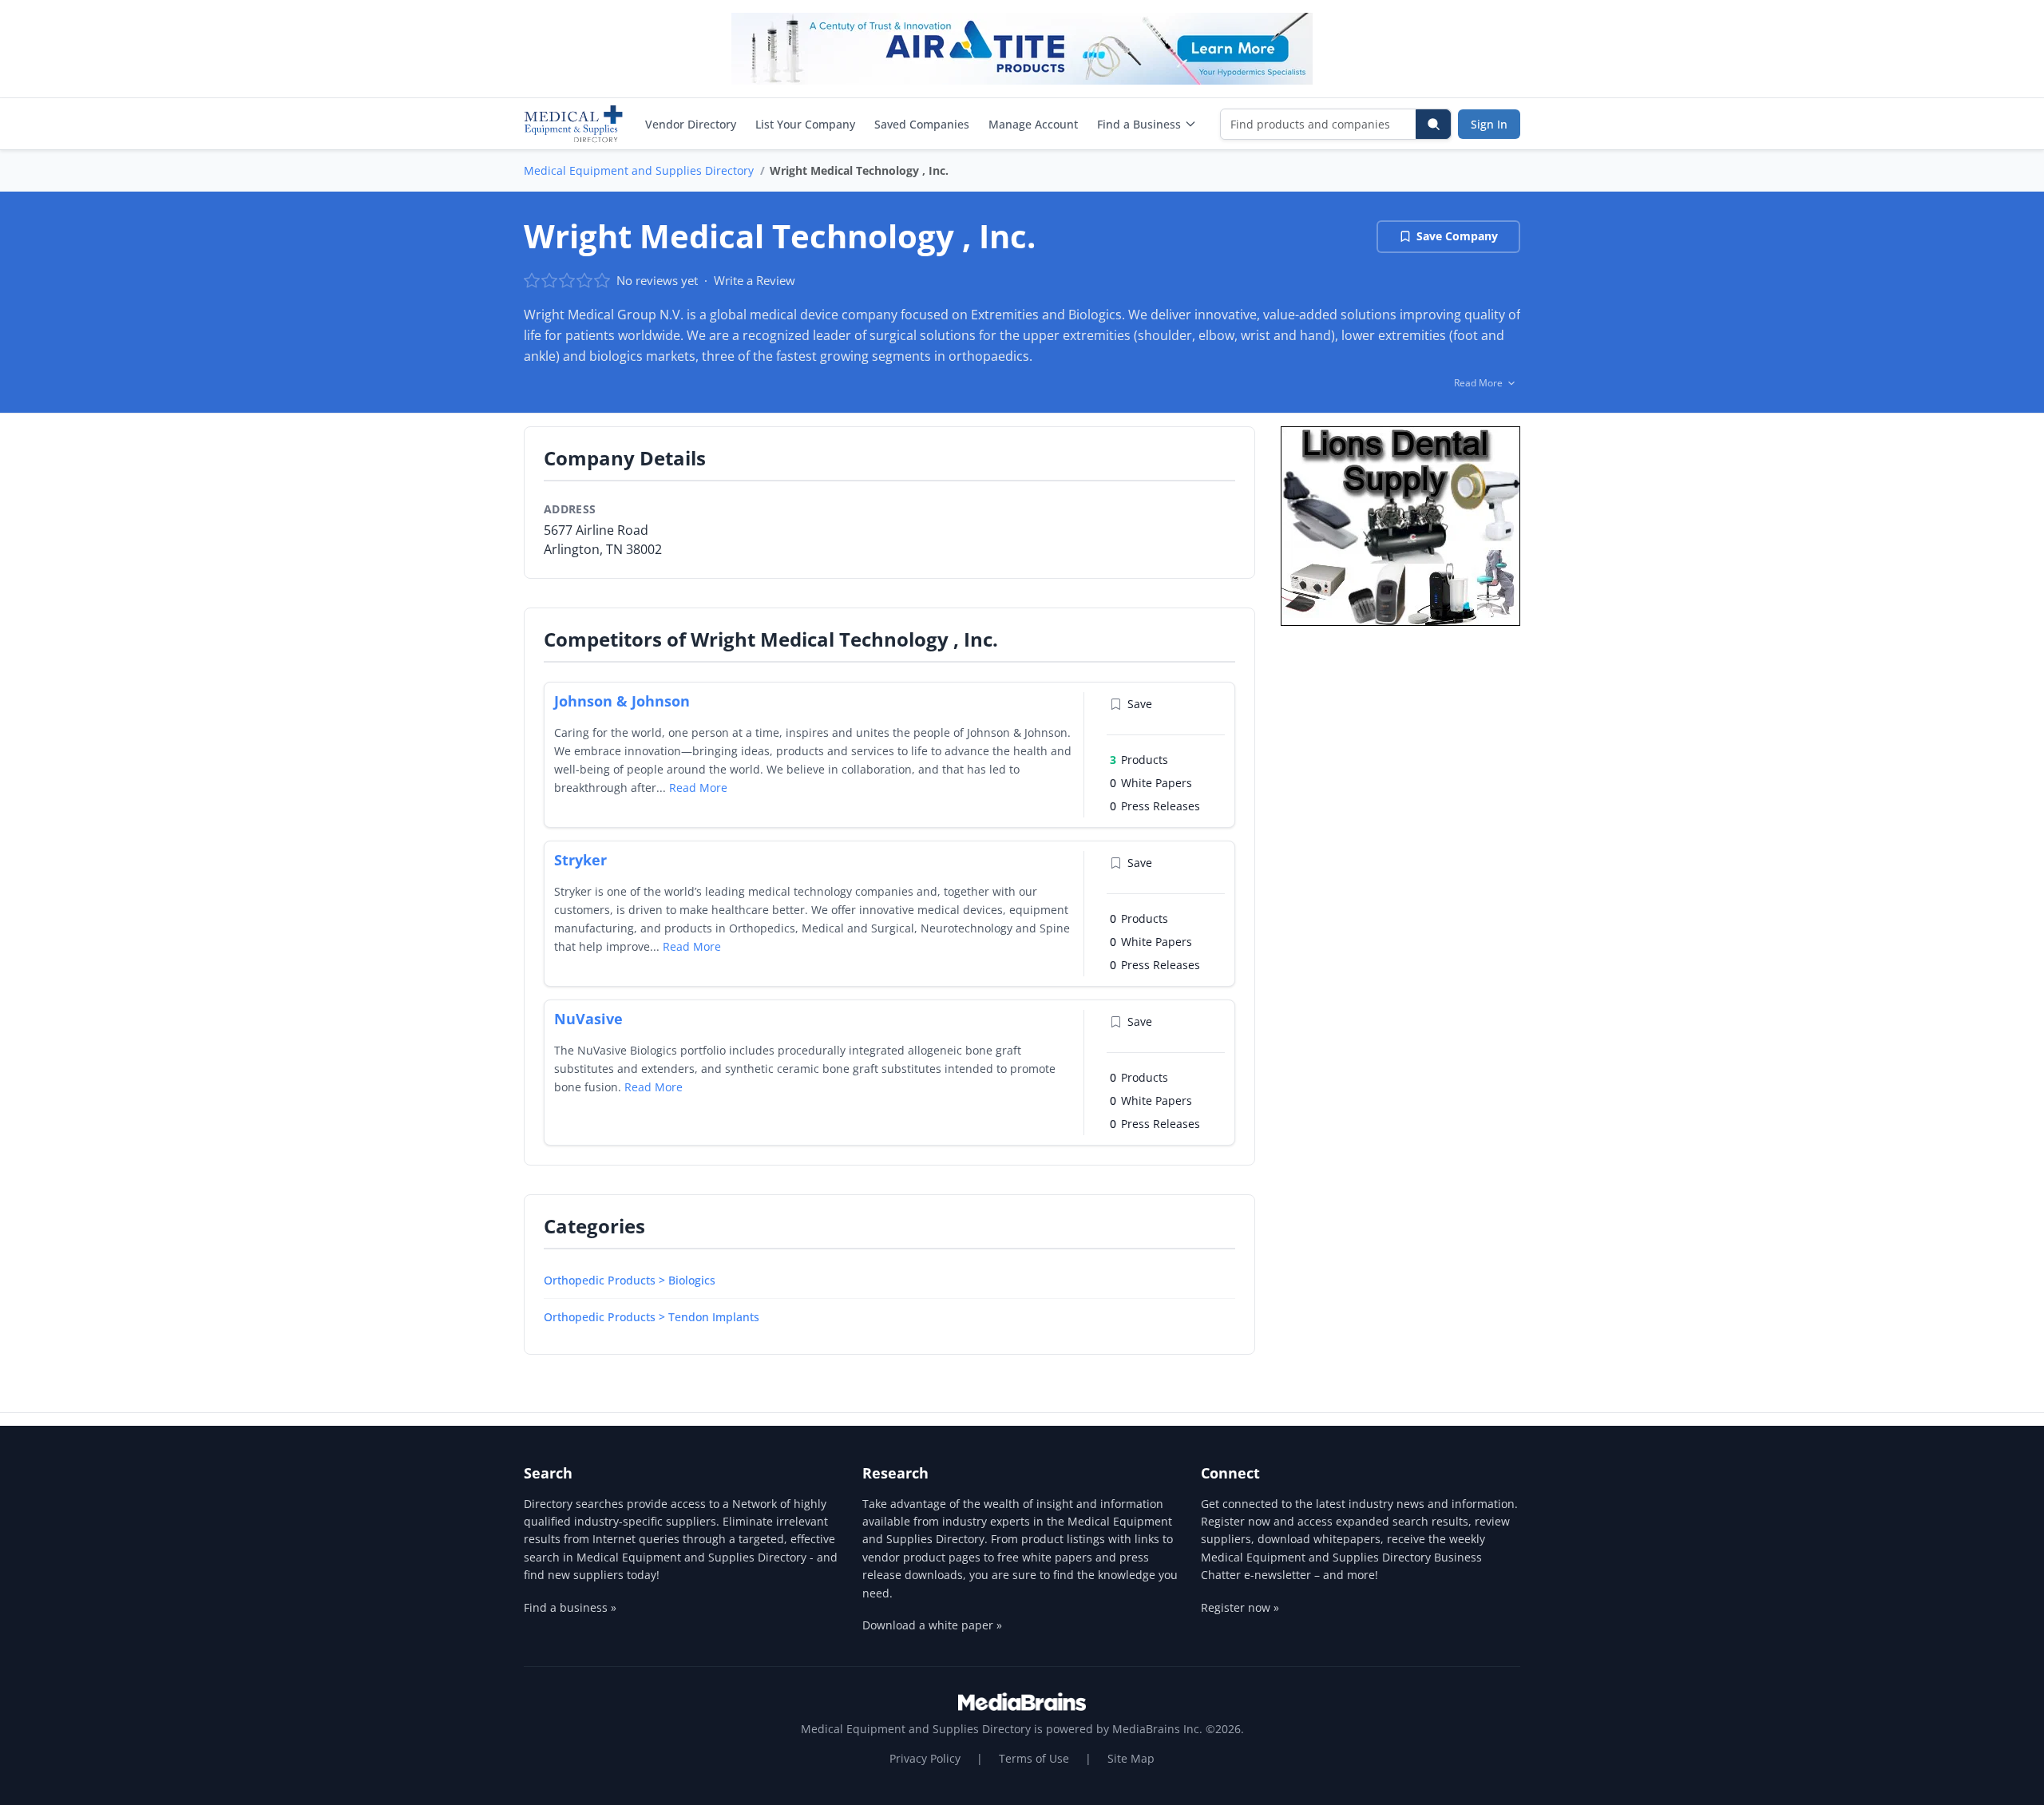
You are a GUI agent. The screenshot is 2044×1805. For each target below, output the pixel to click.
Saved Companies (922, 124)
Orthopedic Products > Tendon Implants (652, 1317)
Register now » (1240, 1607)
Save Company (1457, 236)
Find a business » (570, 1607)
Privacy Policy (925, 1758)
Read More (698, 788)
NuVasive (588, 1019)
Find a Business (1139, 124)
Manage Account (1033, 124)
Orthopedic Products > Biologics (630, 1280)
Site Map (1131, 1758)
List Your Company (805, 124)
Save (1140, 704)
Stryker (580, 860)
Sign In (1489, 124)
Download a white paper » (932, 1625)
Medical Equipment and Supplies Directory (639, 170)
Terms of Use (1034, 1758)
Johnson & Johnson (622, 701)
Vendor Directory (691, 124)
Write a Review (755, 280)
